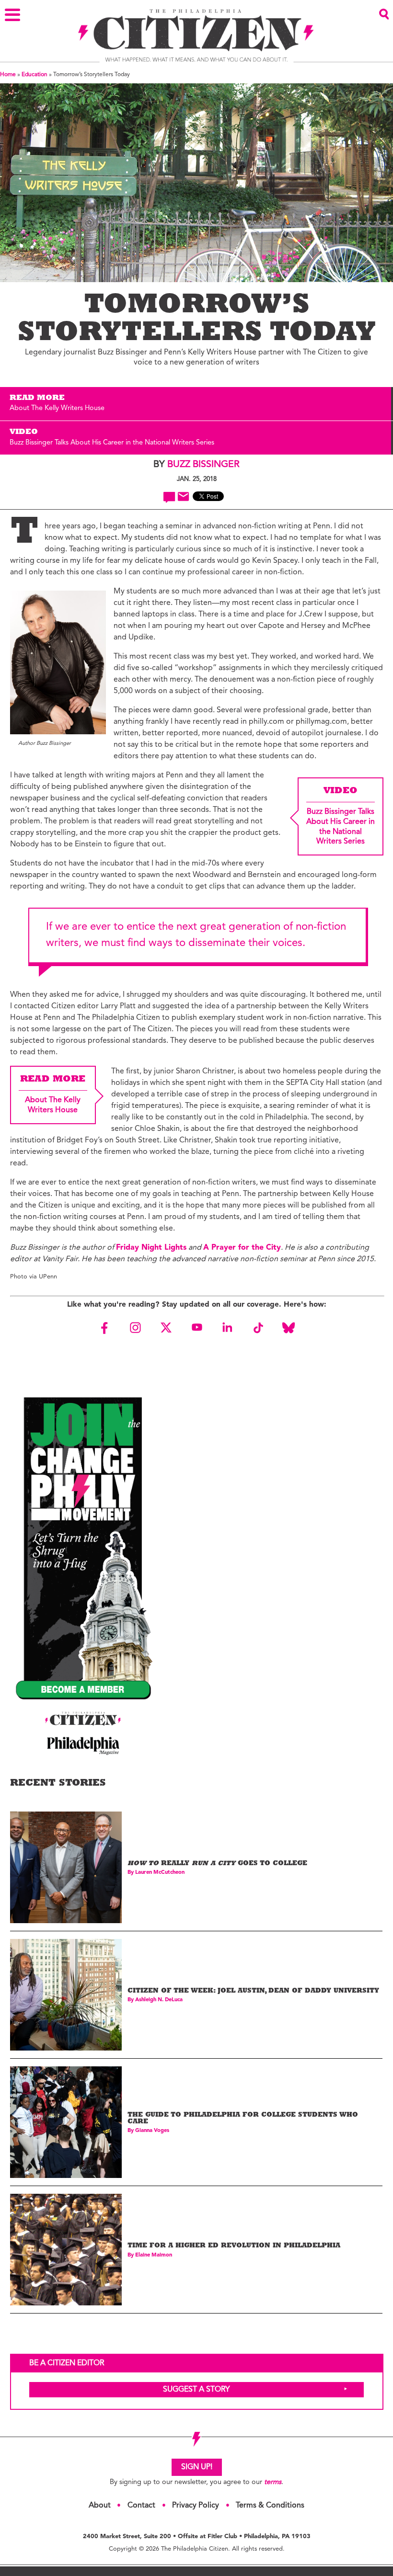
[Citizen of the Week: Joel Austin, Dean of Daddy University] (66, 1995)
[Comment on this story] (169, 497)
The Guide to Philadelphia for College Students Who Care (243, 2119)
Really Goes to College (217, 1864)
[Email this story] (183, 496)
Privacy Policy (196, 2506)
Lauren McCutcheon (160, 1873)
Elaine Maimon (154, 2255)
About (100, 2506)
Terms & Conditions (270, 2506)
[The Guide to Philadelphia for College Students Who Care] (66, 2122)
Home (8, 75)
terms (273, 2482)
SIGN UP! (197, 2467)
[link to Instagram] (135, 1328)
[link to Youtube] (196, 1328)
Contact (141, 2506)
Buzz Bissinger (203, 465)
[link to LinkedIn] (227, 1328)
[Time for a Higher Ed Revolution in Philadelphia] (66, 2250)
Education (35, 75)
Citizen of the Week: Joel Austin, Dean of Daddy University (253, 1991)
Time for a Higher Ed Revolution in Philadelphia (234, 2246)
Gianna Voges (152, 2131)
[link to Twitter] (166, 1328)
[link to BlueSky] (289, 1328)
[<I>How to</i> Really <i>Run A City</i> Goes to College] (66, 1867)
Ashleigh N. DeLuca (159, 2000)
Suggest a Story (196, 2390)
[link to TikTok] (258, 1328)
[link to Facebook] (104, 1328)
